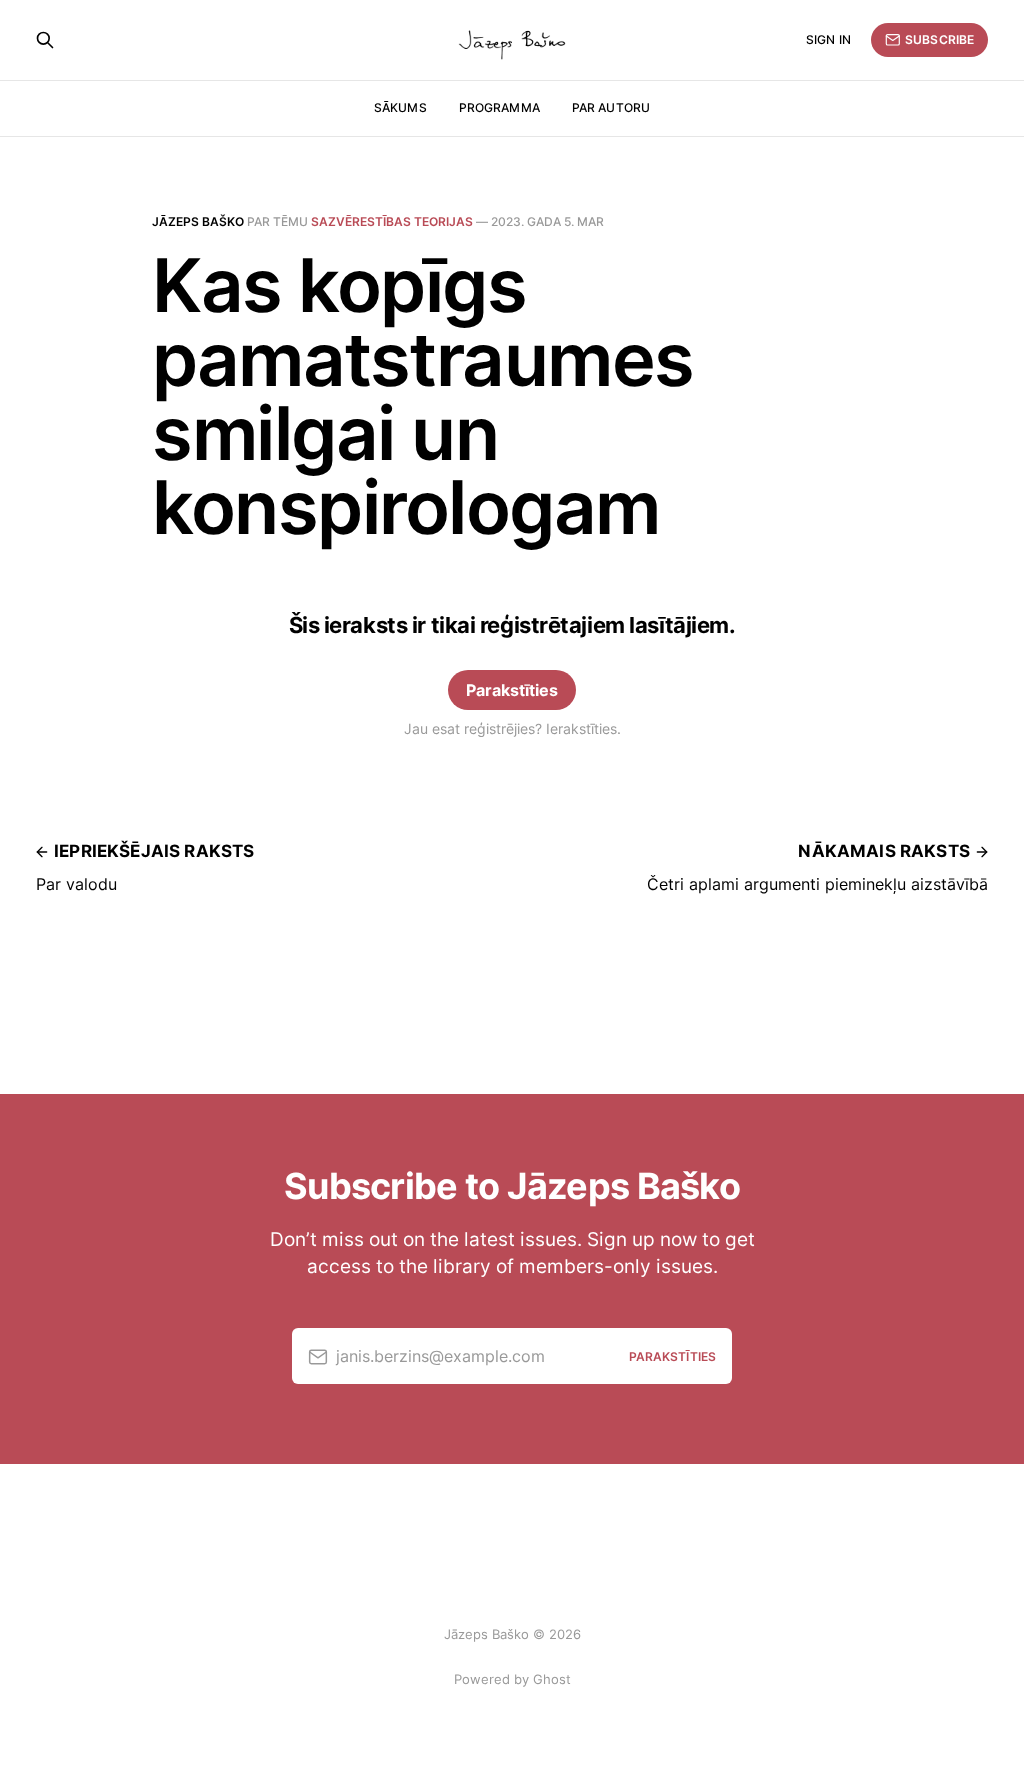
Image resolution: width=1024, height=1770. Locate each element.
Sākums (400, 107)
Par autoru (611, 107)
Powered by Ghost (512, 1679)
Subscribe (939, 39)
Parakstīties (512, 690)
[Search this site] (45, 40)
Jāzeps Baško (198, 221)
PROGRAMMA (499, 107)
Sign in (828, 39)
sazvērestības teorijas (392, 221)
